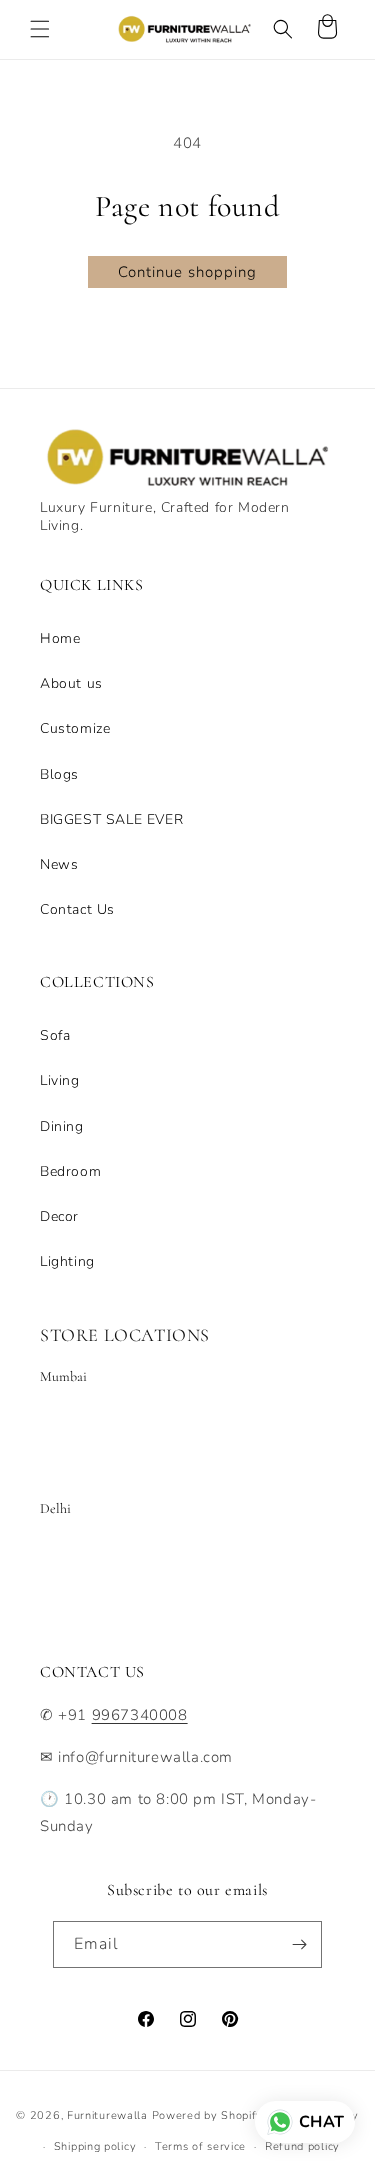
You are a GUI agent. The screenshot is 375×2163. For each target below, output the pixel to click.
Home (60, 638)
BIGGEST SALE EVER (111, 819)
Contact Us (77, 909)
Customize (75, 728)
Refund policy (302, 2146)
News (59, 864)
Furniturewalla (107, 2115)
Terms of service (200, 2146)
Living (60, 1080)
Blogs (59, 774)
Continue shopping (187, 272)
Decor (59, 1216)
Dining (62, 1126)
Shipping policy (95, 2146)
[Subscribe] (299, 1944)
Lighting (67, 1261)
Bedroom (70, 1171)
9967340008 (140, 1715)
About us (71, 683)
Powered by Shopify (208, 2115)
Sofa (55, 1035)
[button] (40, 29)
